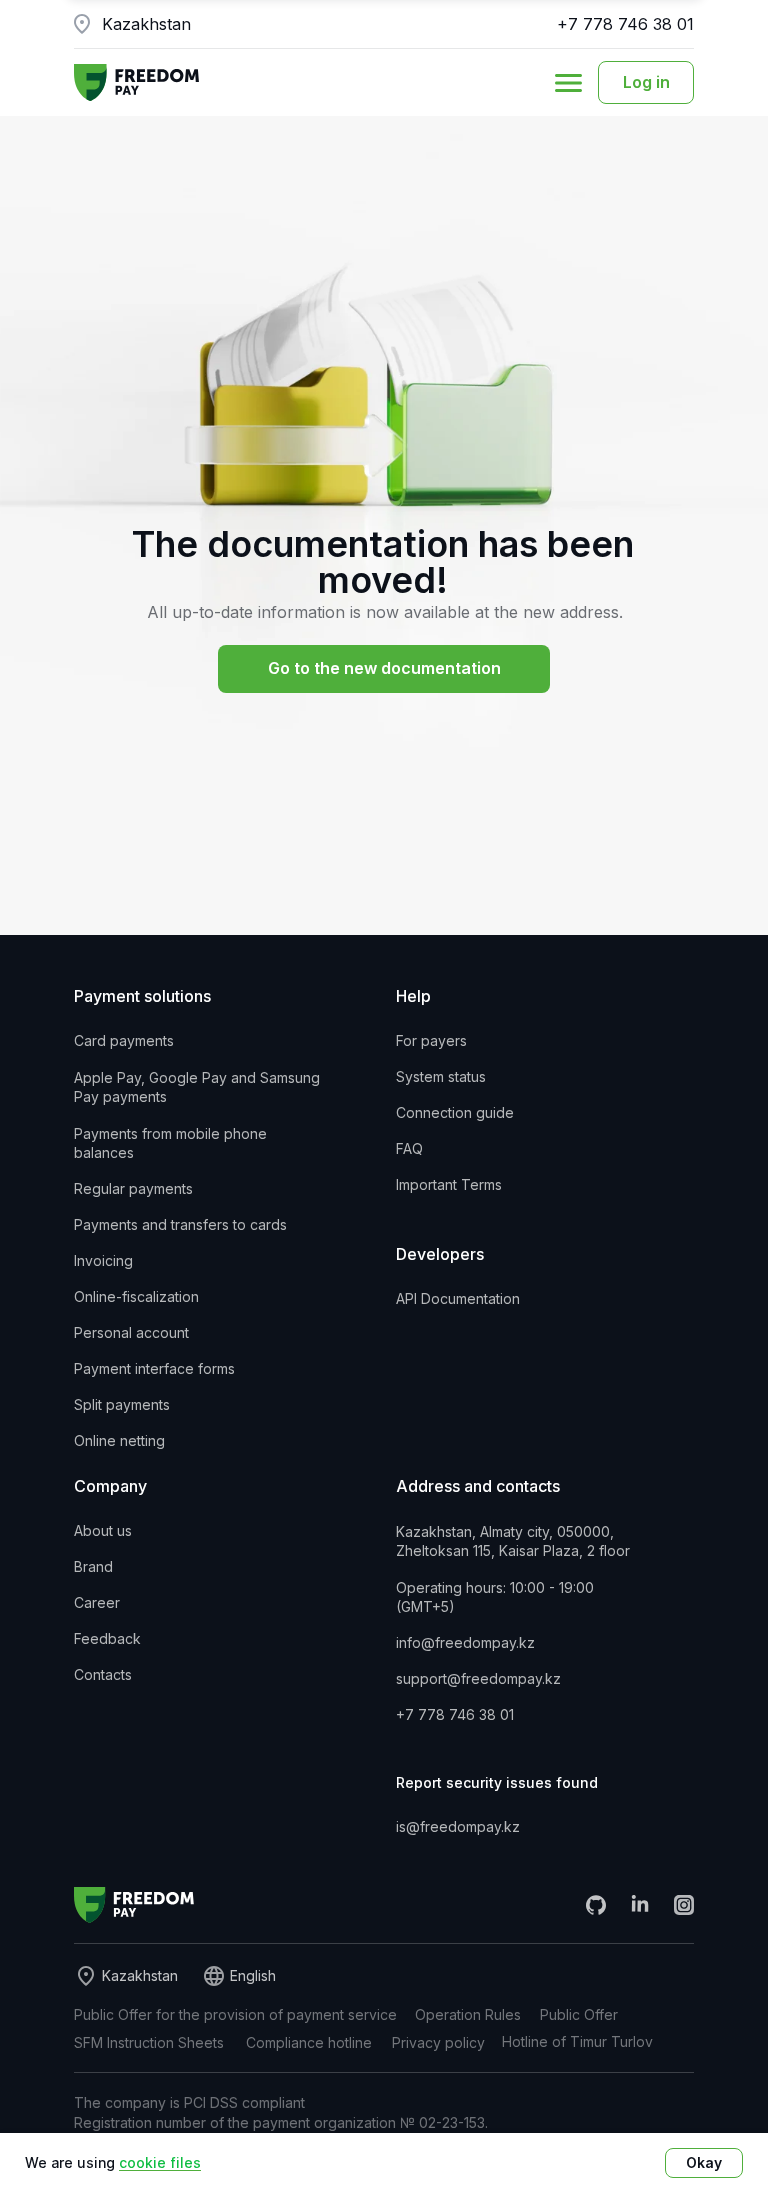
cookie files (160, 2162)
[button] (568, 83)
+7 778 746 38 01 (625, 24)
